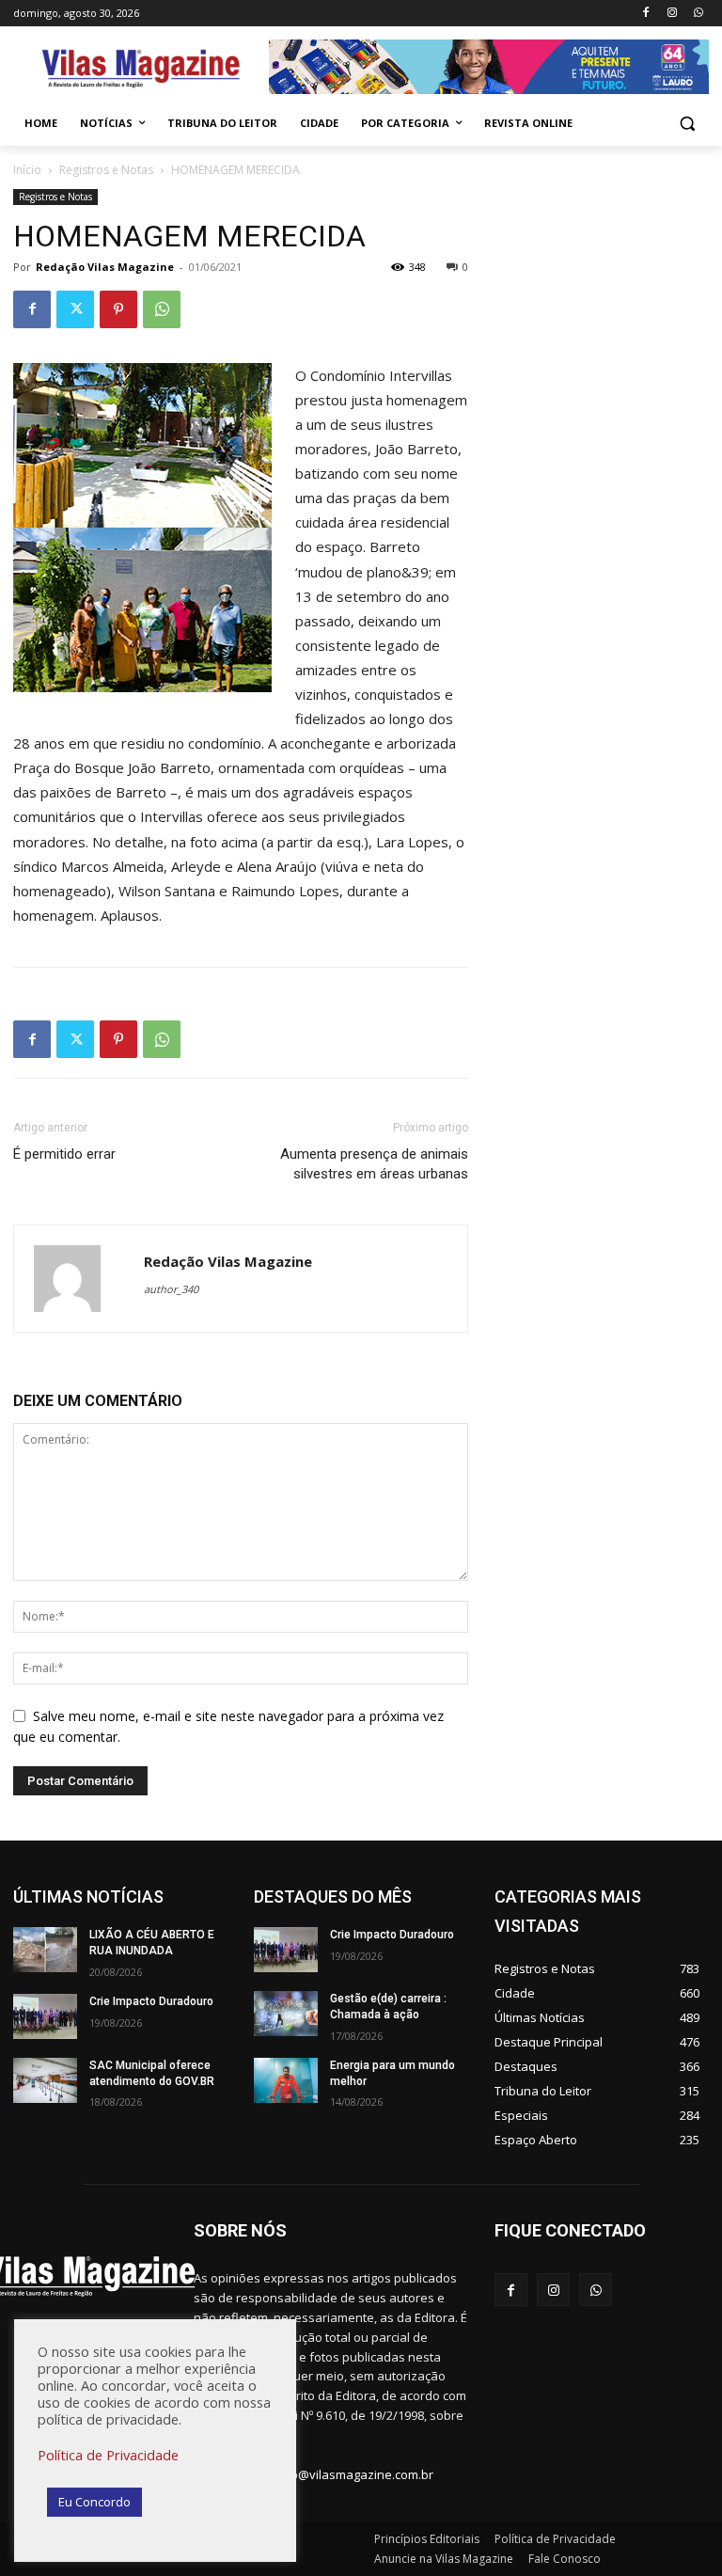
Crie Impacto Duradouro (151, 2001)
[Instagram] (672, 14)
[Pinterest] (118, 309)
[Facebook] (646, 14)
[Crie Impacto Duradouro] (45, 2016)
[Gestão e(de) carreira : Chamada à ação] (286, 2014)
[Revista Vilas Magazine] (141, 69)
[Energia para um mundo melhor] (286, 2080)
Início (27, 170)
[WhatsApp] (698, 14)
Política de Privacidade (108, 2455)
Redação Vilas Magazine (105, 267)
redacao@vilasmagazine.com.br (342, 2474)
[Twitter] (75, 309)
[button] (687, 124)
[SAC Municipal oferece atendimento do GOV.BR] (45, 2080)
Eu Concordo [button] (94, 2502)
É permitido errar (64, 1154)
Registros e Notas (106, 170)
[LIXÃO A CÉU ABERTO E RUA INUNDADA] (45, 1950)
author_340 (171, 1289)
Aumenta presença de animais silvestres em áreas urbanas (374, 1164)
